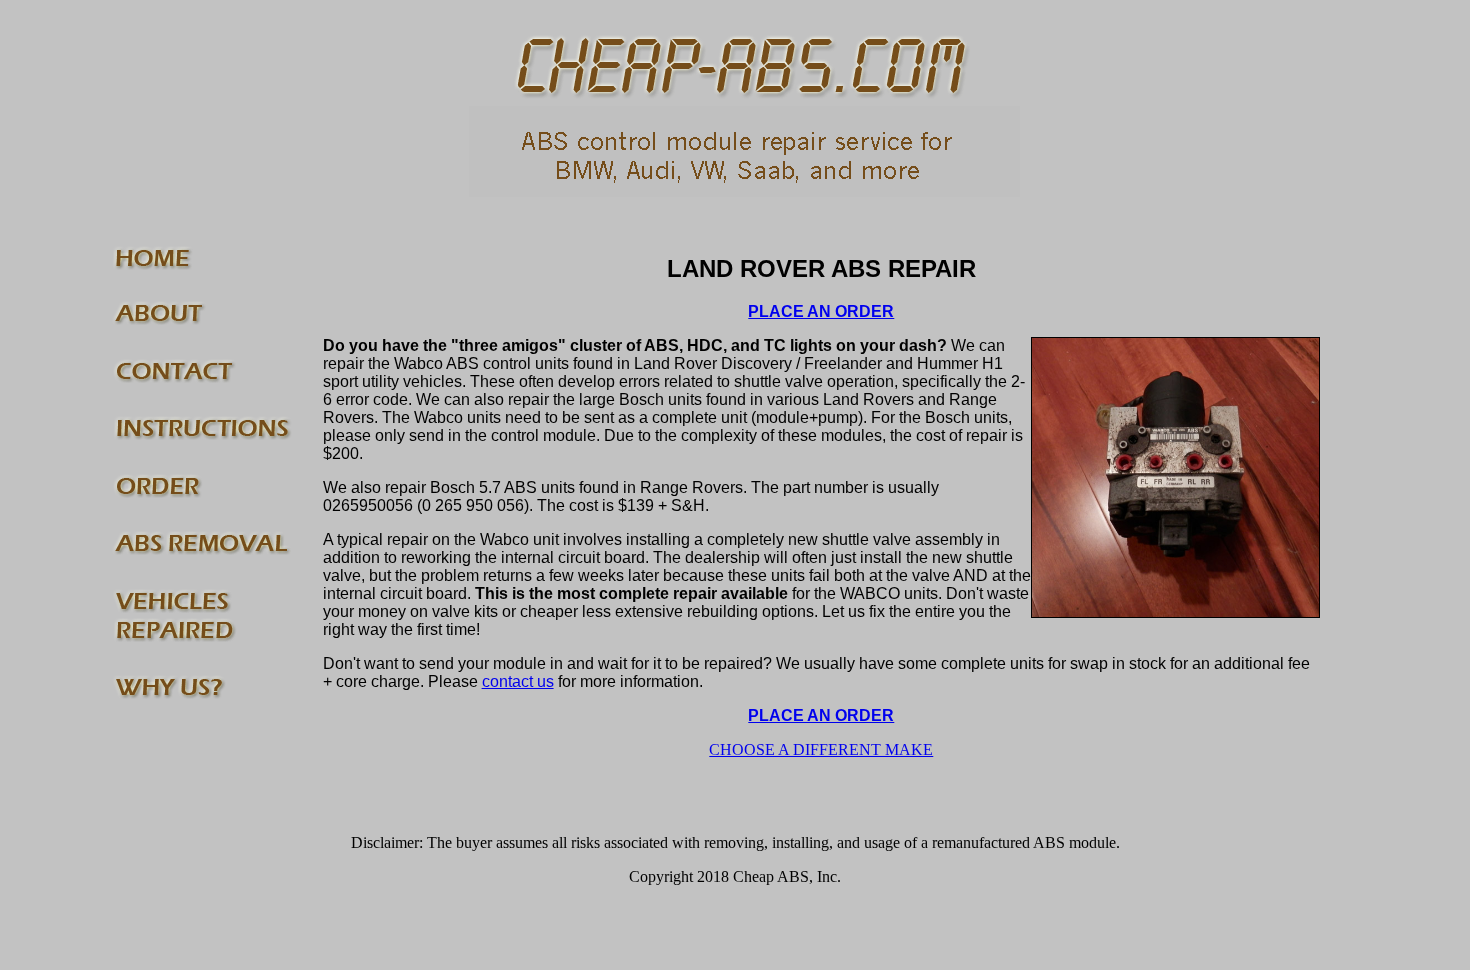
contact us (518, 681)
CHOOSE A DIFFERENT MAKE (821, 749)
